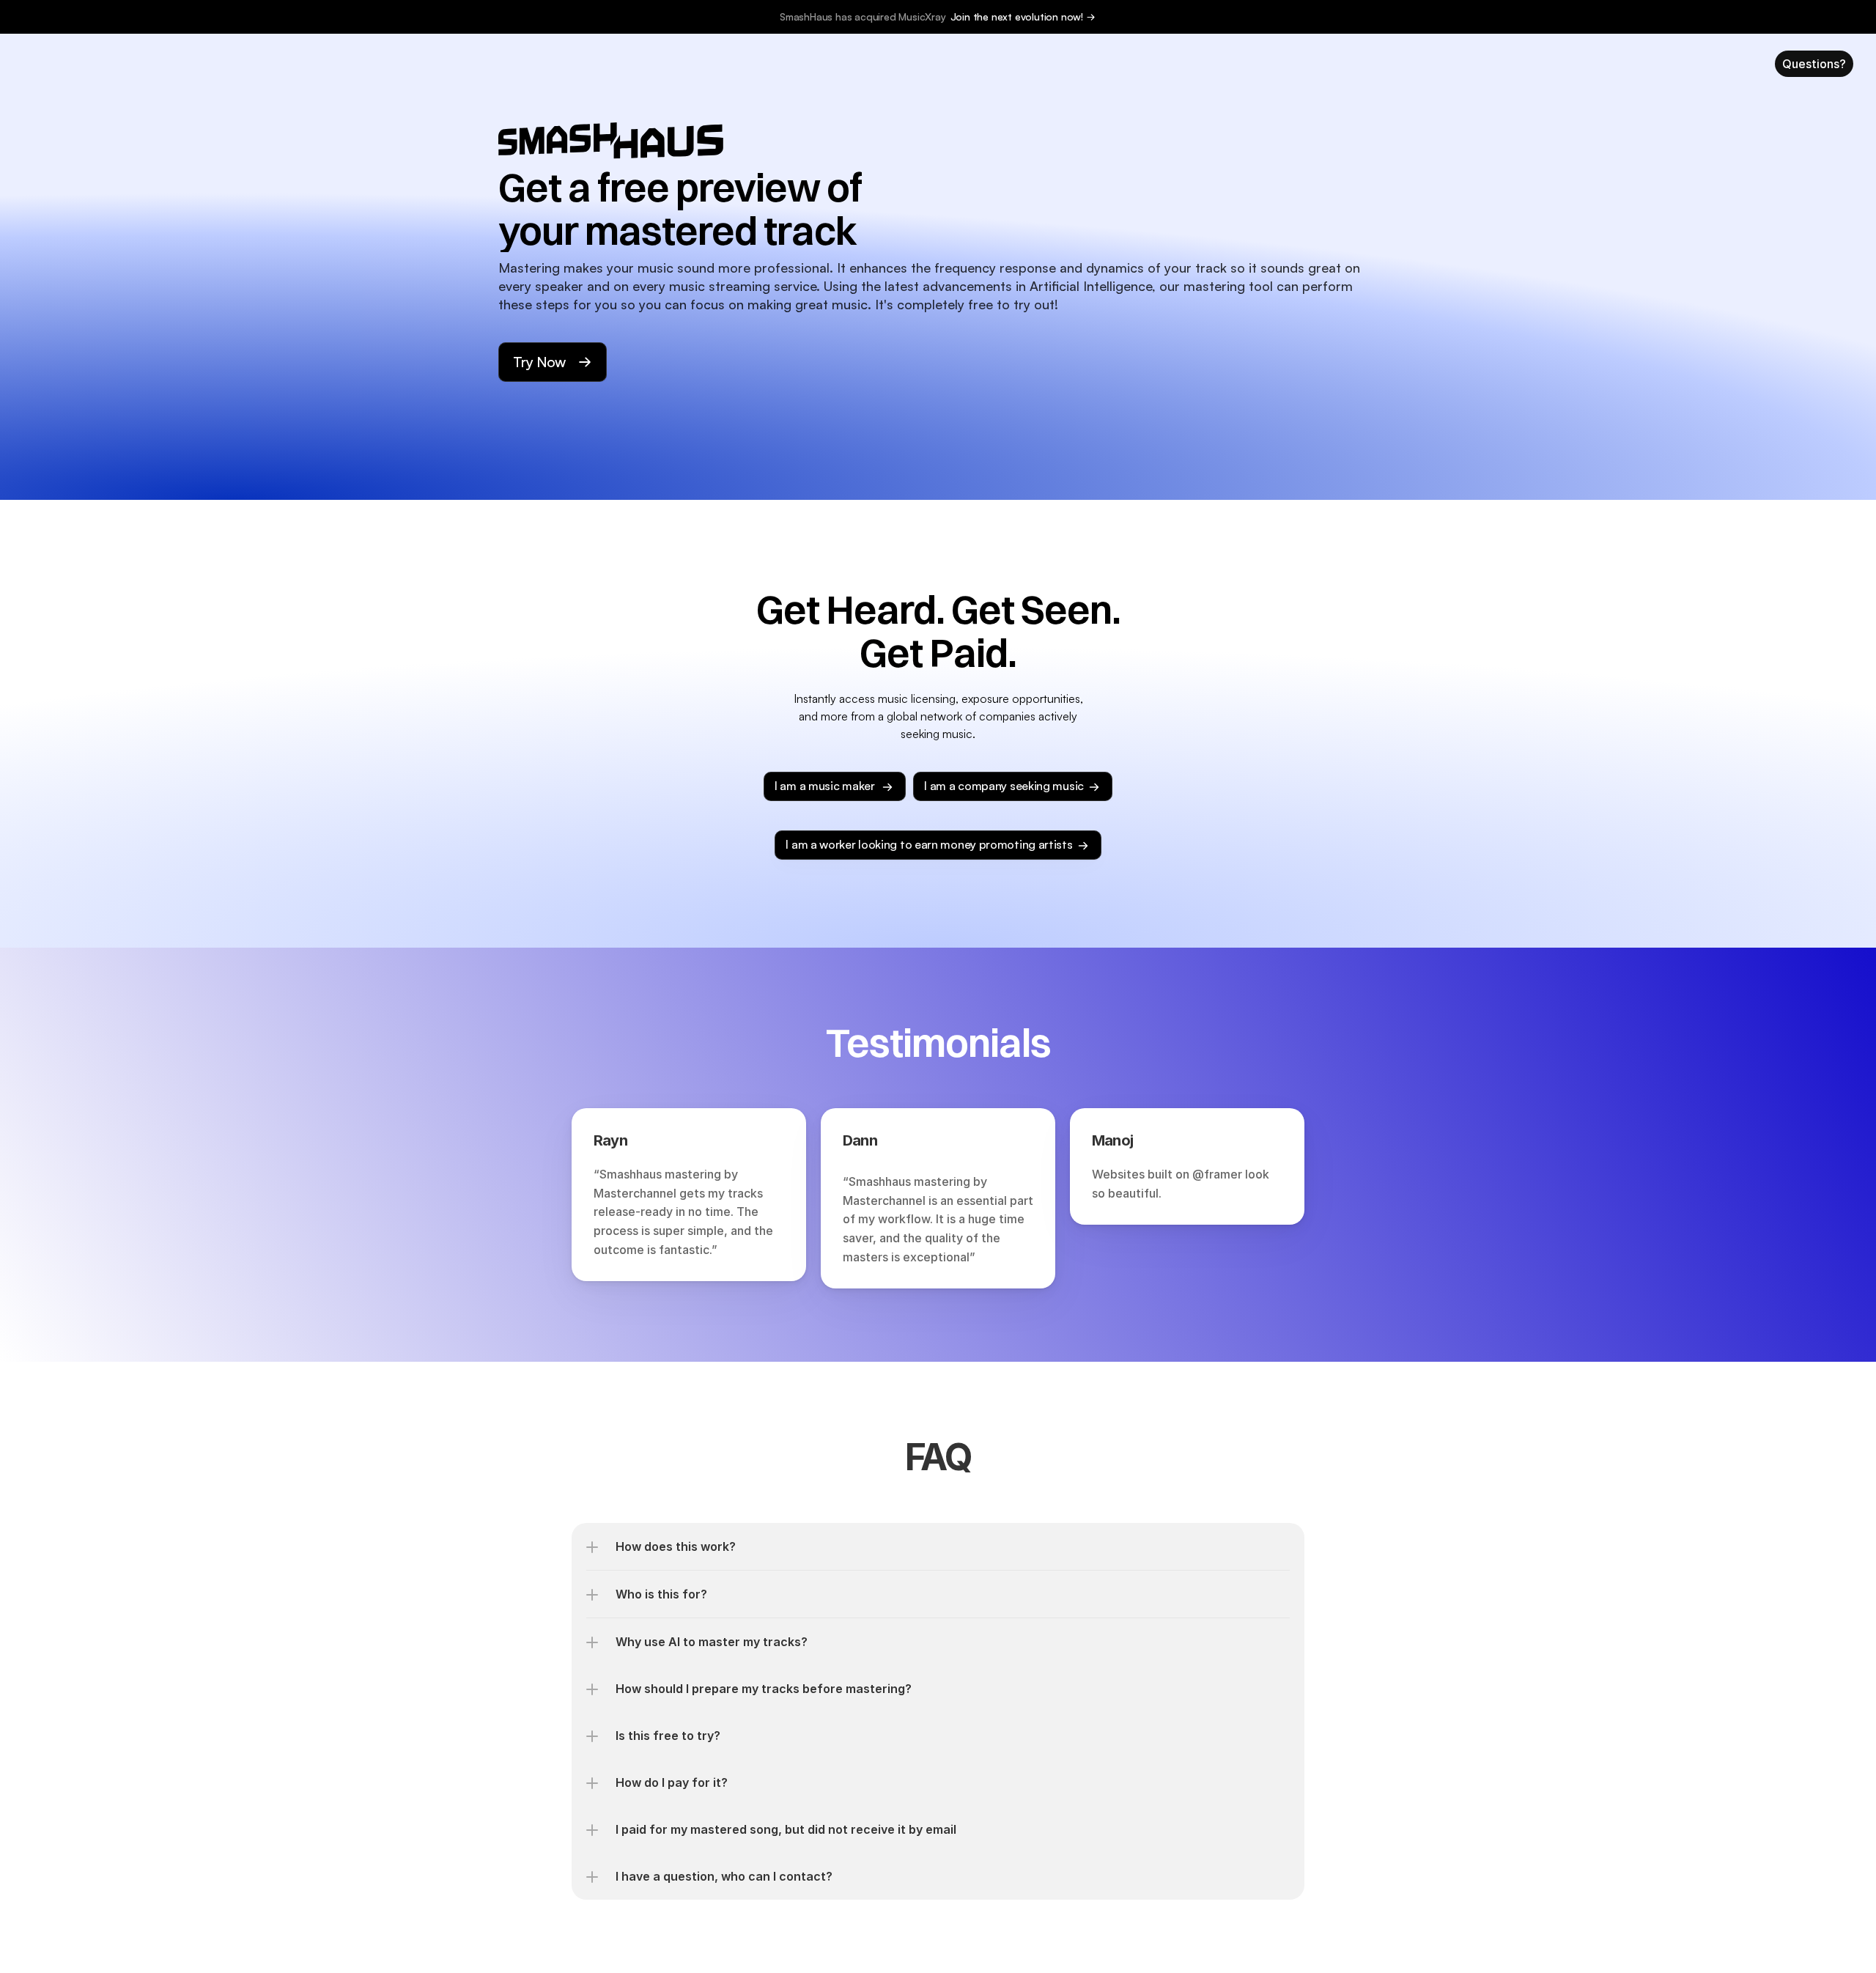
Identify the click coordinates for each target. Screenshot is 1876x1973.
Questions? (1814, 64)
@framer (1217, 1174)
